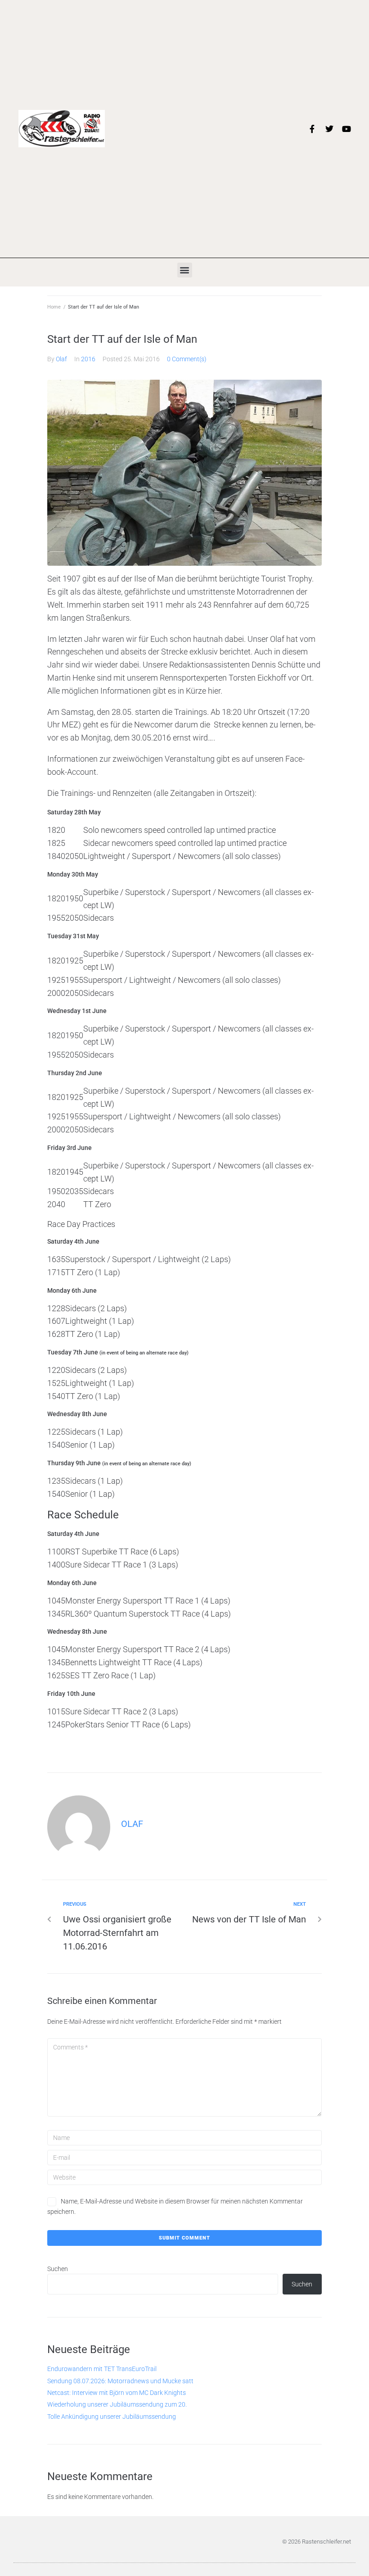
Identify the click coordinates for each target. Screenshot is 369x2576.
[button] (185, 270)
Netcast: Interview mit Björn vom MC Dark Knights (117, 2393)
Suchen (58, 2269)
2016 (88, 359)
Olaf (61, 359)
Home (54, 307)
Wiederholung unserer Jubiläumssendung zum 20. (117, 2404)
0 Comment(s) (187, 359)
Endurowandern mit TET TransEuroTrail (102, 2369)
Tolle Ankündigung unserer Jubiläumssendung (112, 2417)
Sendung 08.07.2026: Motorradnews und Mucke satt (120, 2381)
